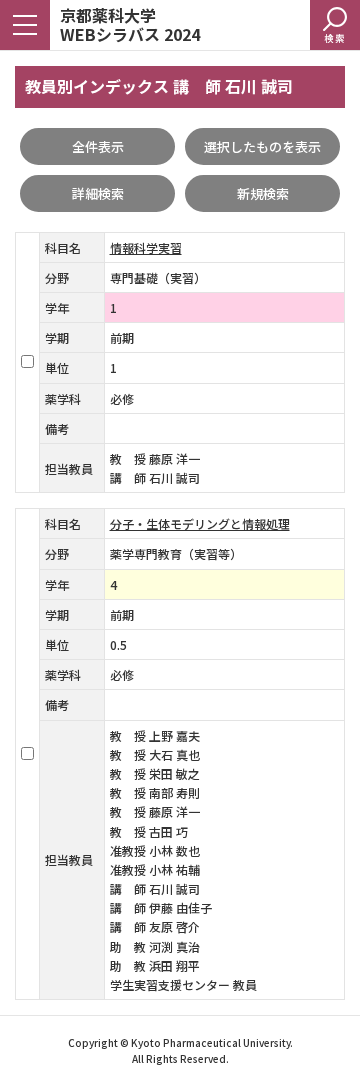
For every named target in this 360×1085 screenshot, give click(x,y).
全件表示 (98, 146)
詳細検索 (98, 193)
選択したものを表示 (262, 146)
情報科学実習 (146, 247)
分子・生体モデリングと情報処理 (200, 523)
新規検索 (263, 193)
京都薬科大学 (130, 23)
